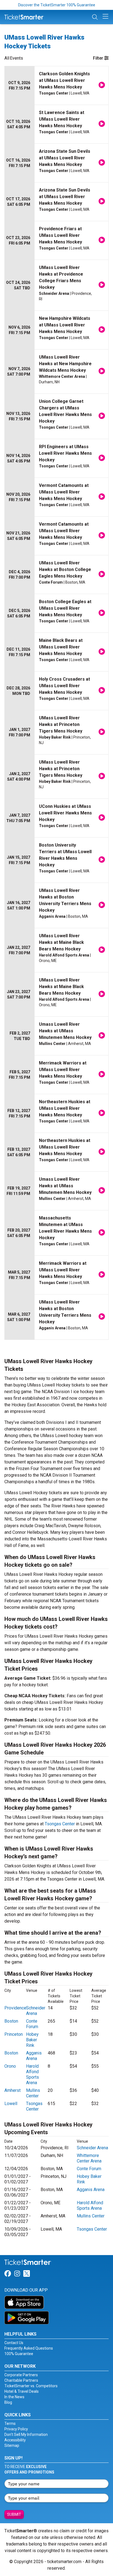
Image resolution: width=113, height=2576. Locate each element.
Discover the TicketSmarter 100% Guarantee (57, 5)
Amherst (12, 2090)
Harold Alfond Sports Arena (33, 2074)
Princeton (14, 2034)
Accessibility (15, 2440)
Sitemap (12, 2445)
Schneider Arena (36, 2011)
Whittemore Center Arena (89, 2158)
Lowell (11, 2104)
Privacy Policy (16, 2429)
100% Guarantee (19, 2354)
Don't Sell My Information (26, 2434)
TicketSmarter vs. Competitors (31, 2386)
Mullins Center (33, 2093)
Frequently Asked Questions (29, 2348)
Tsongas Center (60, 1824)
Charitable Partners (21, 2380)
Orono (10, 2066)
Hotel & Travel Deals (22, 2391)
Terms (10, 2424)
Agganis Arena (34, 2056)
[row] (56, 86)
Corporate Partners (21, 2375)
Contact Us (14, 2343)
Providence (15, 2008)
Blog (8, 2402)
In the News (14, 2397)
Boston (11, 2021)
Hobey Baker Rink (32, 2040)
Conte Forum (32, 2024)
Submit (14, 2514)
